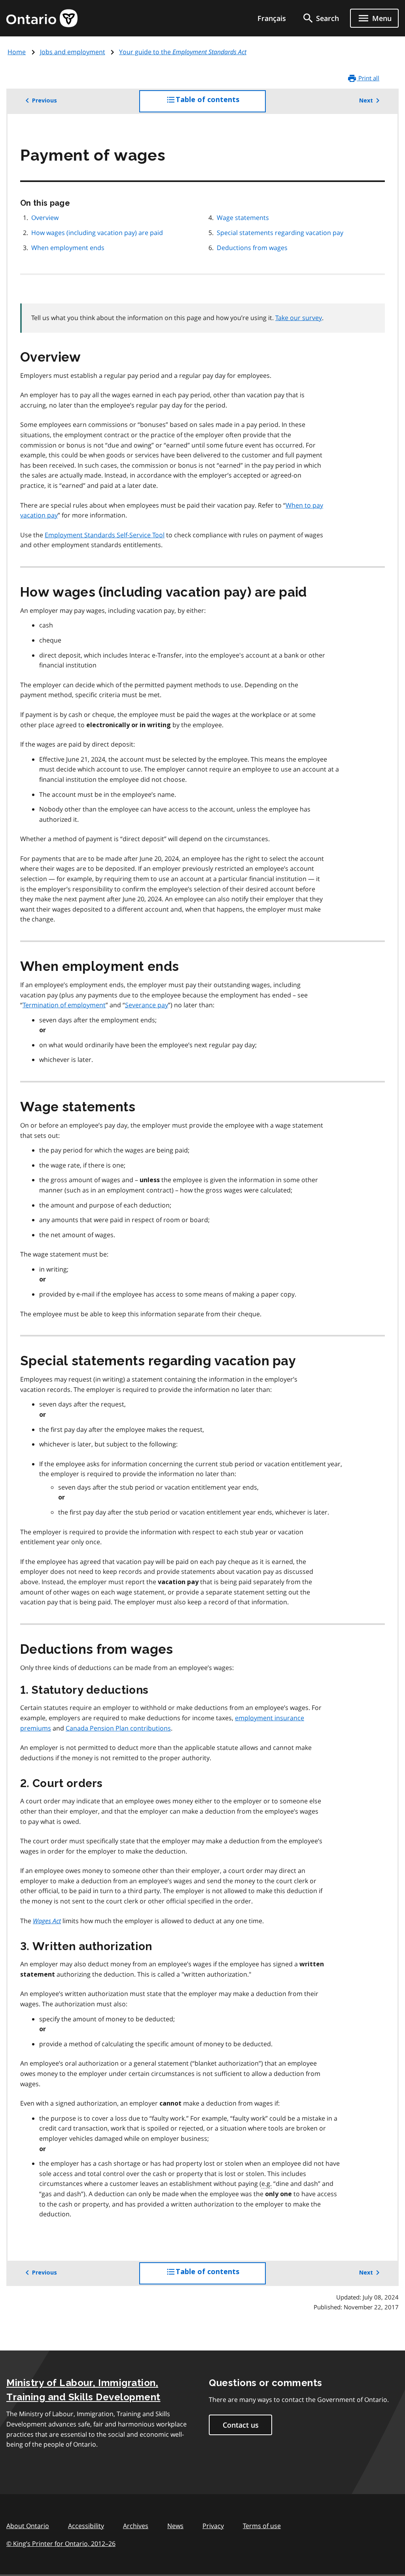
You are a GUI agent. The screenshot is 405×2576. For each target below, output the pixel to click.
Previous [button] (44, 100)
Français (272, 18)
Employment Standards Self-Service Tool (105, 535)
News (175, 2526)
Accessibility (86, 2526)
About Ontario (28, 2526)
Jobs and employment (73, 52)
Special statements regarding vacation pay (280, 233)
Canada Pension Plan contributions (118, 1728)
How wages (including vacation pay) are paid (97, 233)
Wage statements (243, 218)
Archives (136, 2526)
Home (17, 52)
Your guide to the (183, 52)
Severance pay (147, 1005)
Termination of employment (64, 1005)
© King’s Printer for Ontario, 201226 (61, 2544)
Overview (45, 218)
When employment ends (68, 248)
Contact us (241, 2425)
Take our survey (299, 318)
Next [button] (366, 100)
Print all (368, 78)
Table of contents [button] (221, 104)
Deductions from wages (252, 248)
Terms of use (262, 2526)
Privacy (213, 2526)
